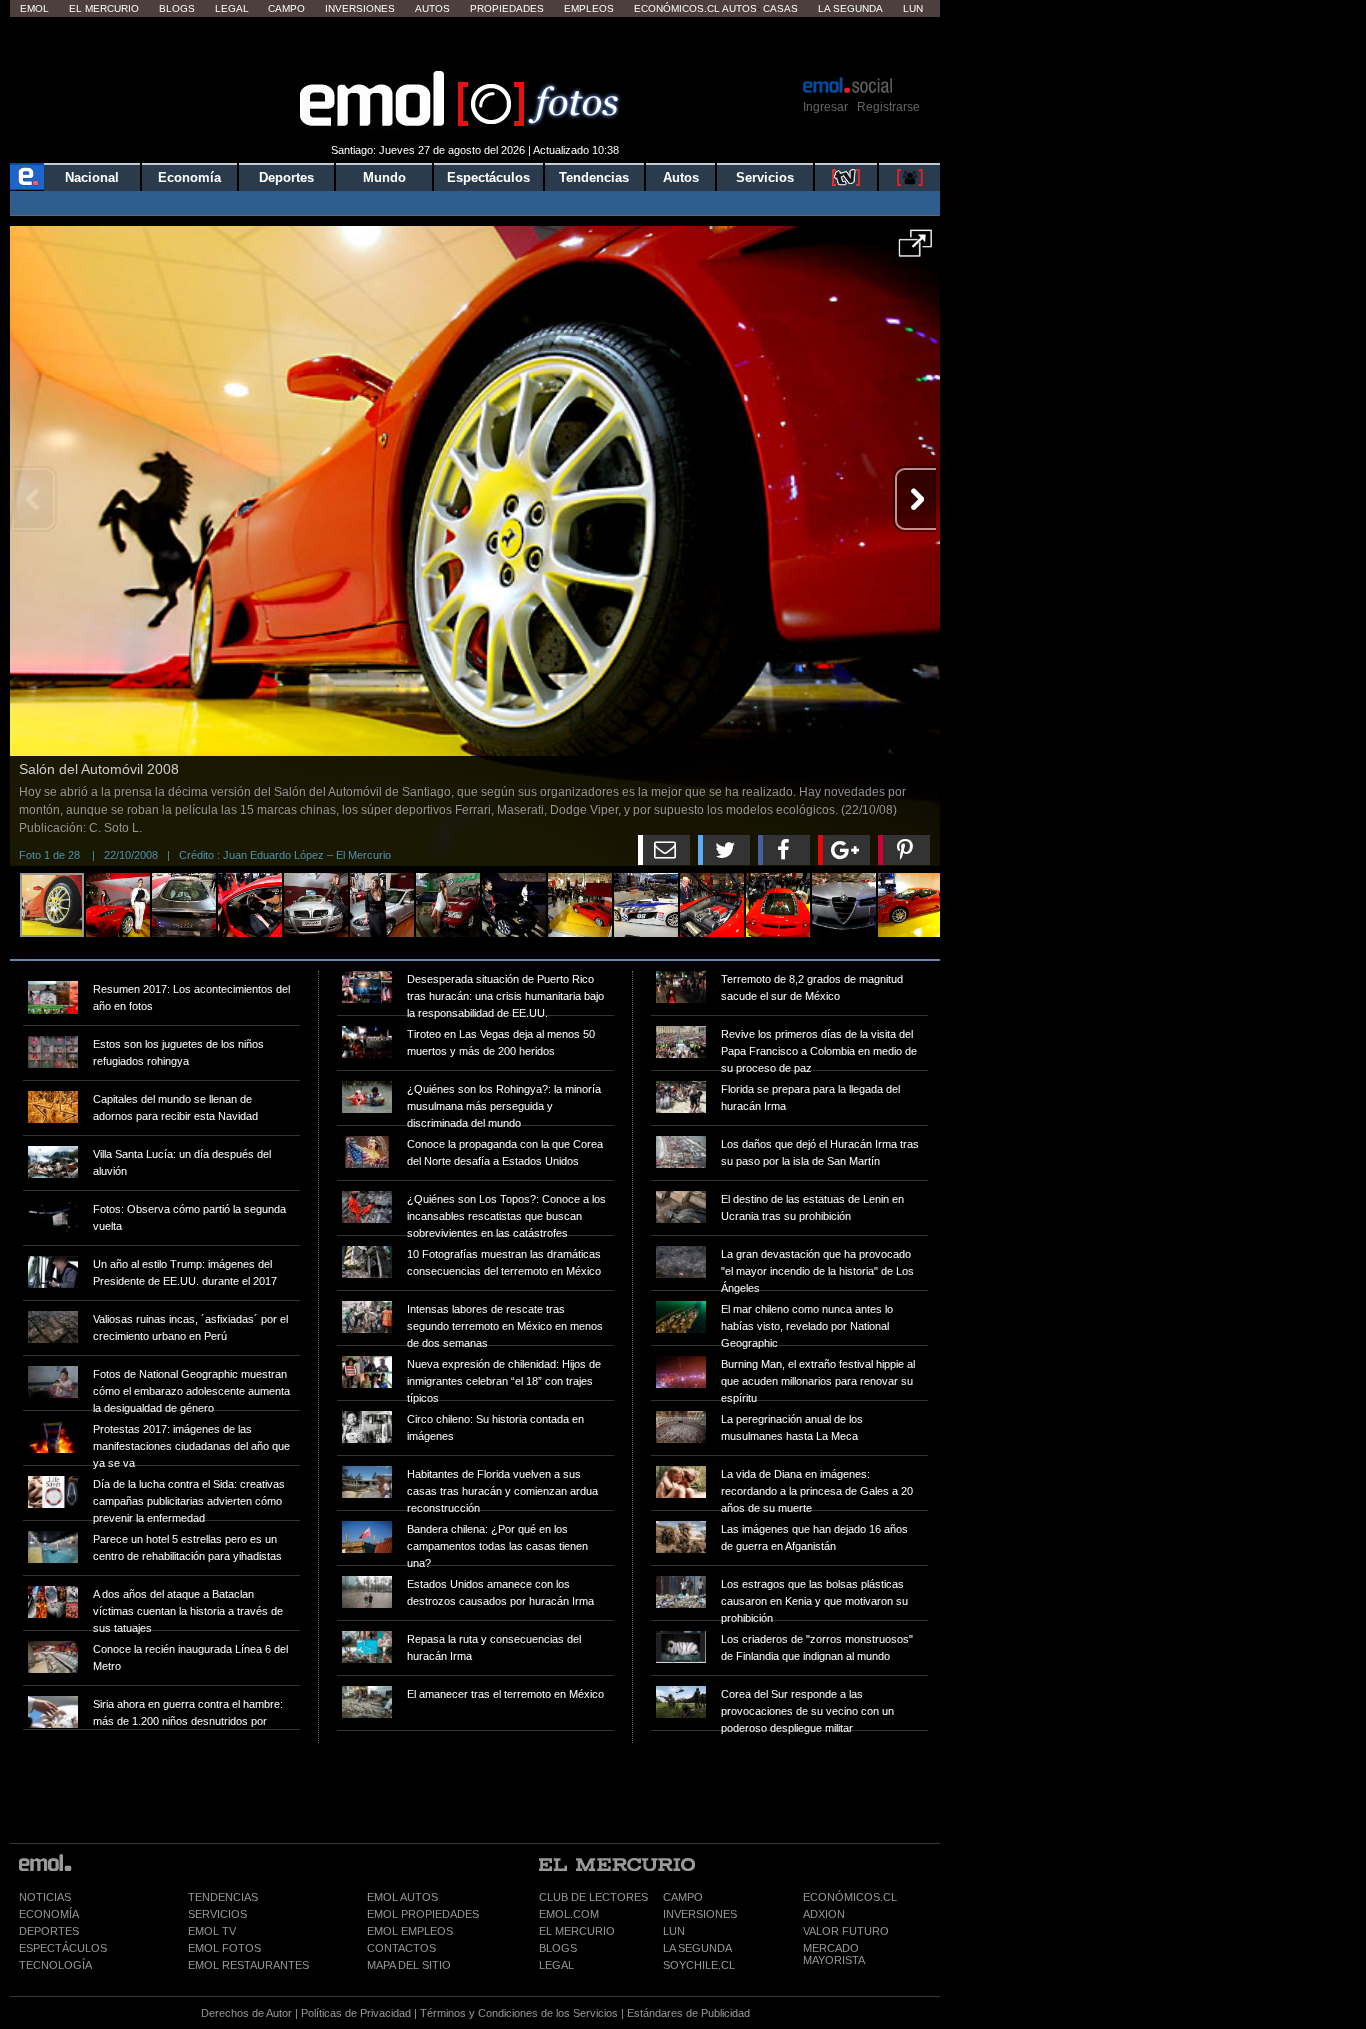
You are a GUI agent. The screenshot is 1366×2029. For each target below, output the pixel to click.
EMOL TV (212, 1931)
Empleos (589, 8)
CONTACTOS (401, 1948)
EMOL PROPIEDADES (423, 1914)
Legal (232, 8)
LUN (674, 1931)
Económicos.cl (677, 8)
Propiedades (507, 8)
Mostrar (475, 45)
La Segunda (850, 8)
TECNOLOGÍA (55, 1965)
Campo (286, 8)
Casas (780, 8)
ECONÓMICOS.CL (850, 1897)
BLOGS (558, 1948)
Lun (913, 8)
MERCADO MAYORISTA (834, 1954)
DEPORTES (49, 1931)
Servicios (765, 177)
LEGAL (556, 1965)
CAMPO (683, 1897)
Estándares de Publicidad (688, 2013)
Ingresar (825, 107)
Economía (189, 177)
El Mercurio (104, 8)
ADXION (824, 1914)
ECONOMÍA (49, 1914)
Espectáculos (488, 177)
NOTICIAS (45, 1897)
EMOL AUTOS (402, 1897)
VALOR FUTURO (846, 1931)
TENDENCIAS (223, 1897)
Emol (34, 8)
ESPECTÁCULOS (63, 1948)
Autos (432, 8)
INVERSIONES (700, 1914)
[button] (915, 250)
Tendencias (594, 177)
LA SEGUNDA (697, 1948)
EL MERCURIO (577, 1931)
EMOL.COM (569, 1914)
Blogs (177, 8)
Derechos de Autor (246, 2013)
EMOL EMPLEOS (410, 1931)
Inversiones (360, 8)
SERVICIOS (217, 1914)
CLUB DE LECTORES (593, 1897)
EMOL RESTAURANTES (248, 1965)
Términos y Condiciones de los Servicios (519, 2013)
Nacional (92, 177)
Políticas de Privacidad (356, 2013)
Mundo (384, 177)
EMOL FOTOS (224, 1948)
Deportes (286, 177)
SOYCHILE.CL (699, 1965)
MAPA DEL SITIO (409, 1965)
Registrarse (888, 107)
